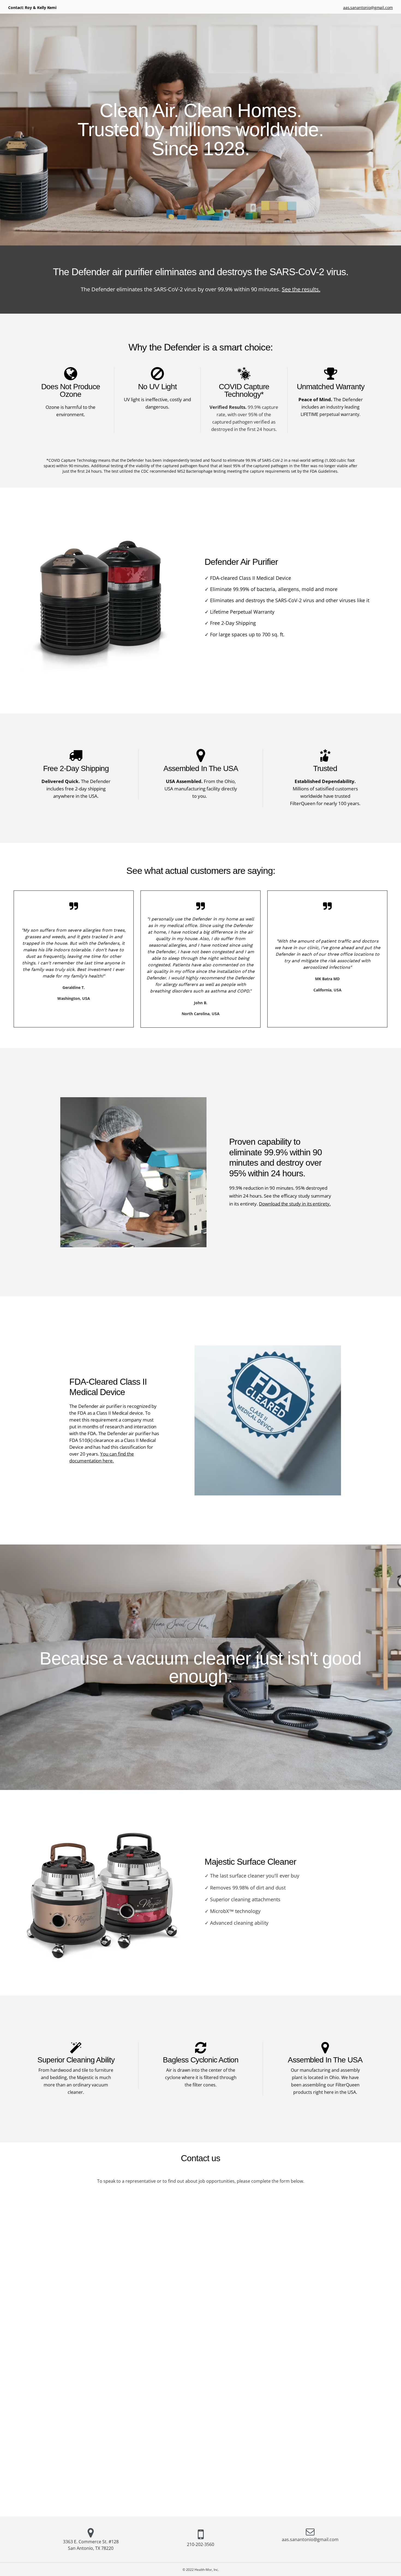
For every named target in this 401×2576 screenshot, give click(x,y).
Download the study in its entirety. (295, 1204)
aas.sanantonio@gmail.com (368, 8)
